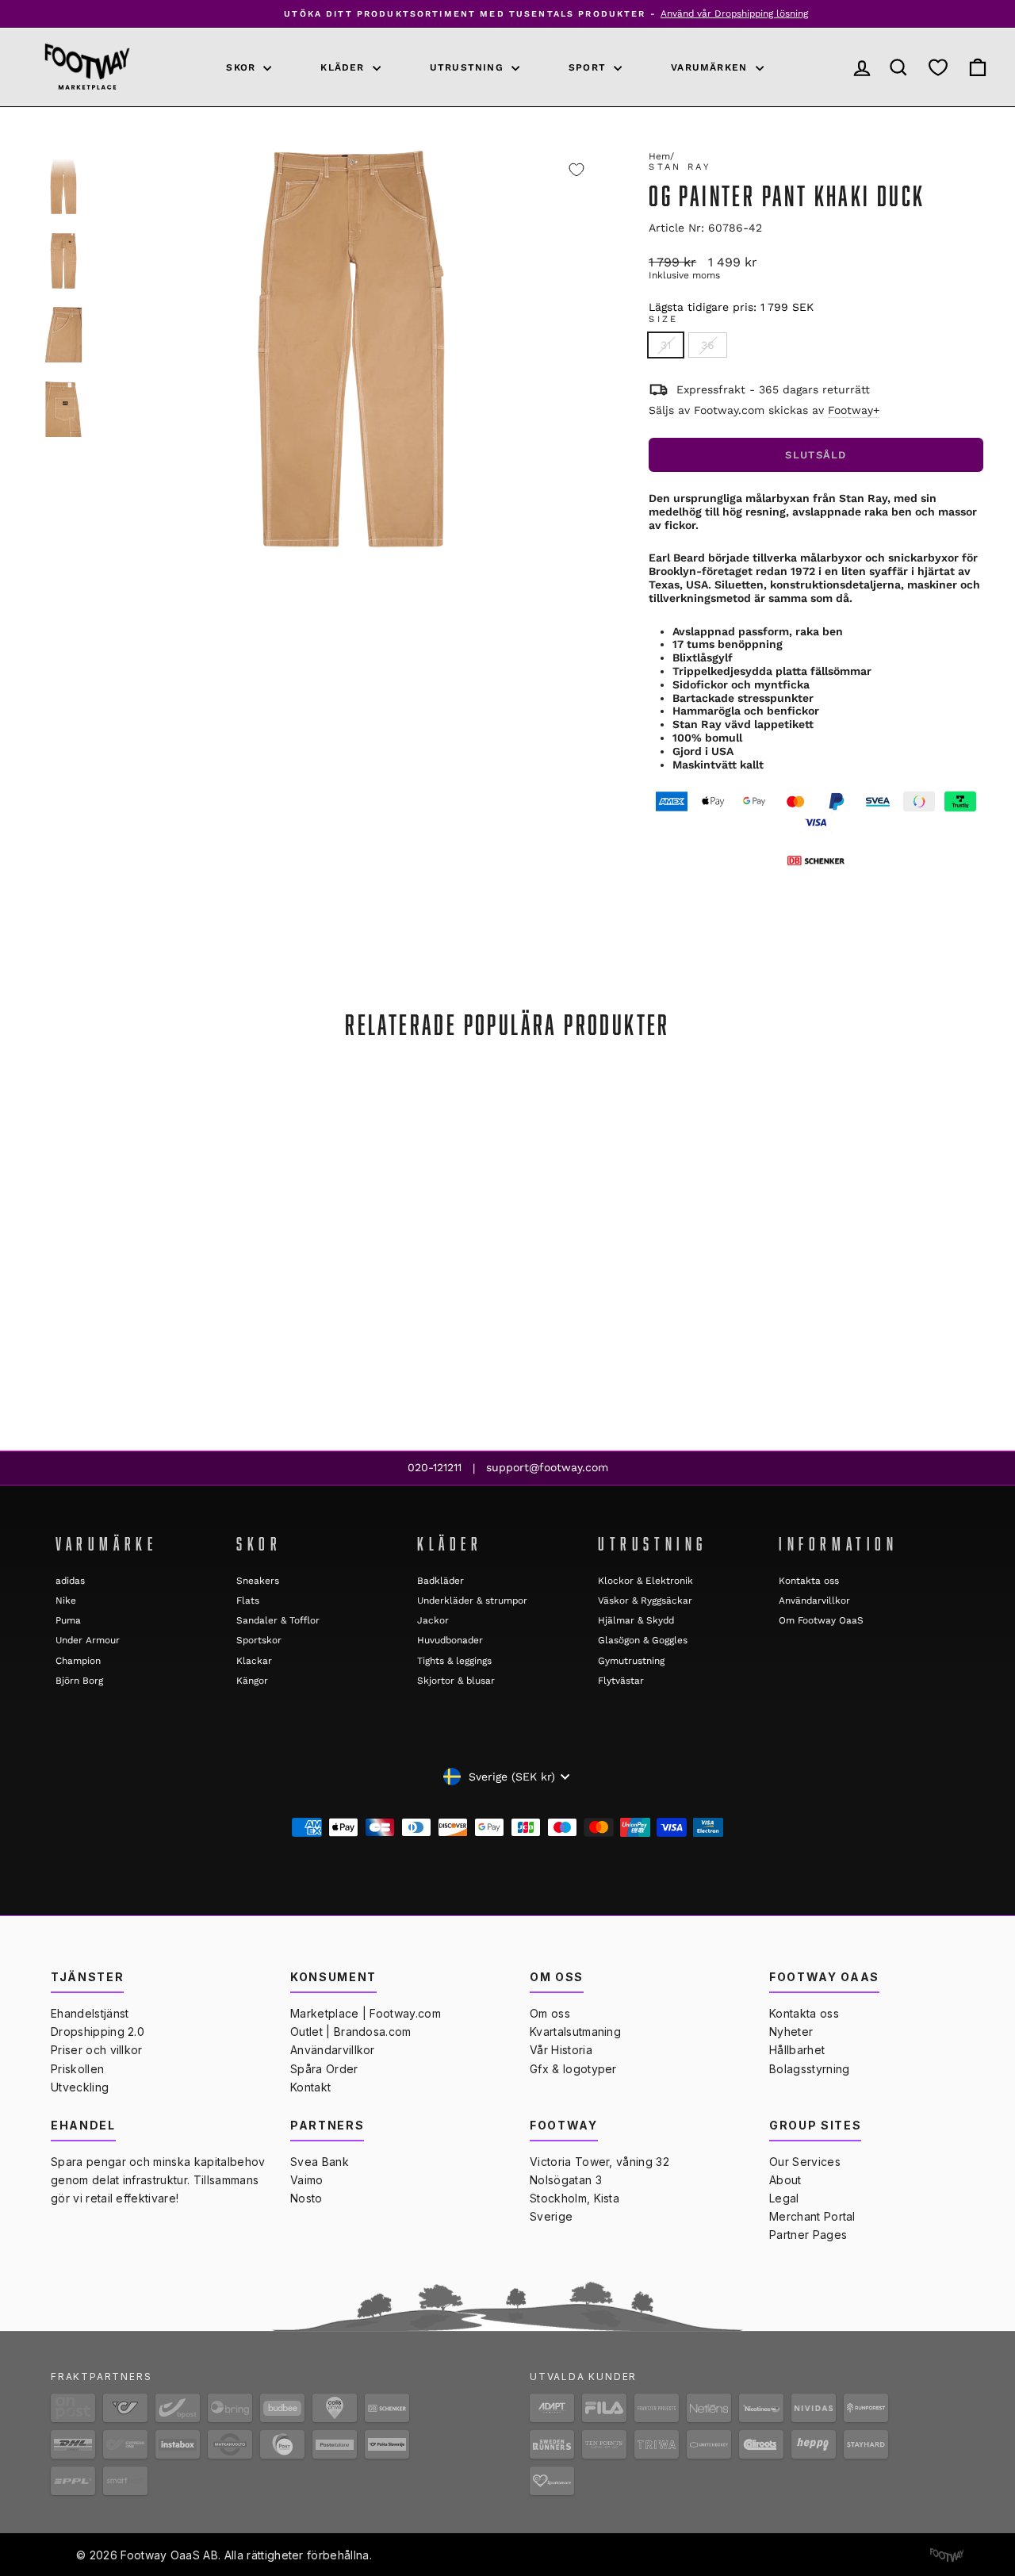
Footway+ (854, 410)
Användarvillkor (814, 1600)
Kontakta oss (809, 1581)
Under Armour (88, 1640)
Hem (659, 156)
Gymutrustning (631, 1661)
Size (663, 319)
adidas (70, 1581)
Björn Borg (79, 1681)
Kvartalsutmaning (575, 2032)
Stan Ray (680, 167)
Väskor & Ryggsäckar (645, 1600)
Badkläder (440, 1581)
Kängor (252, 1681)
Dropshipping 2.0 (98, 2032)
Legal (784, 2198)
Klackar (254, 1661)
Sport (589, 67)
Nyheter (791, 2032)
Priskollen (77, 2069)
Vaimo (307, 2180)
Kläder (344, 67)
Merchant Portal (812, 2216)
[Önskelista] (938, 67)
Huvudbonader (450, 1640)
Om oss (550, 2013)
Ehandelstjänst (90, 2013)
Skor (243, 67)
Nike (66, 1600)
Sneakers (258, 1581)
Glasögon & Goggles (643, 1640)
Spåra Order (324, 2069)
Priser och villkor (97, 2050)
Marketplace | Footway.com (366, 2013)
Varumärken (711, 67)
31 (666, 345)
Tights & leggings (454, 1661)
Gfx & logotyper (573, 2069)
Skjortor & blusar (456, 1681)
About (785, 2180)
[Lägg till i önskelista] (576, 170)
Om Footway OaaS (821, 1620)
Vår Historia (561, 2050)
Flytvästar (621, 1681)
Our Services (805, 2162)
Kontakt (310, 2087)
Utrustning (469, 67)
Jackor (433, 1620)
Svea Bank (320, 2162)
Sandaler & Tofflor (278, 1620)
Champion (78, 1661)
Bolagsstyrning (809, 2069)
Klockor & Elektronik (645, 1581)
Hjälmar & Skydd (636, 1620)
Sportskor (259, 1640)
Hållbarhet (797, 2050)
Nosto (306, 2198)
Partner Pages (808, 2235)
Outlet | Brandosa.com (351, 2032)
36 (708, 345)
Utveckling (80, 2087)
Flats (248, 1600)
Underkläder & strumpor (472, 1600)
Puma (68, 1620)
